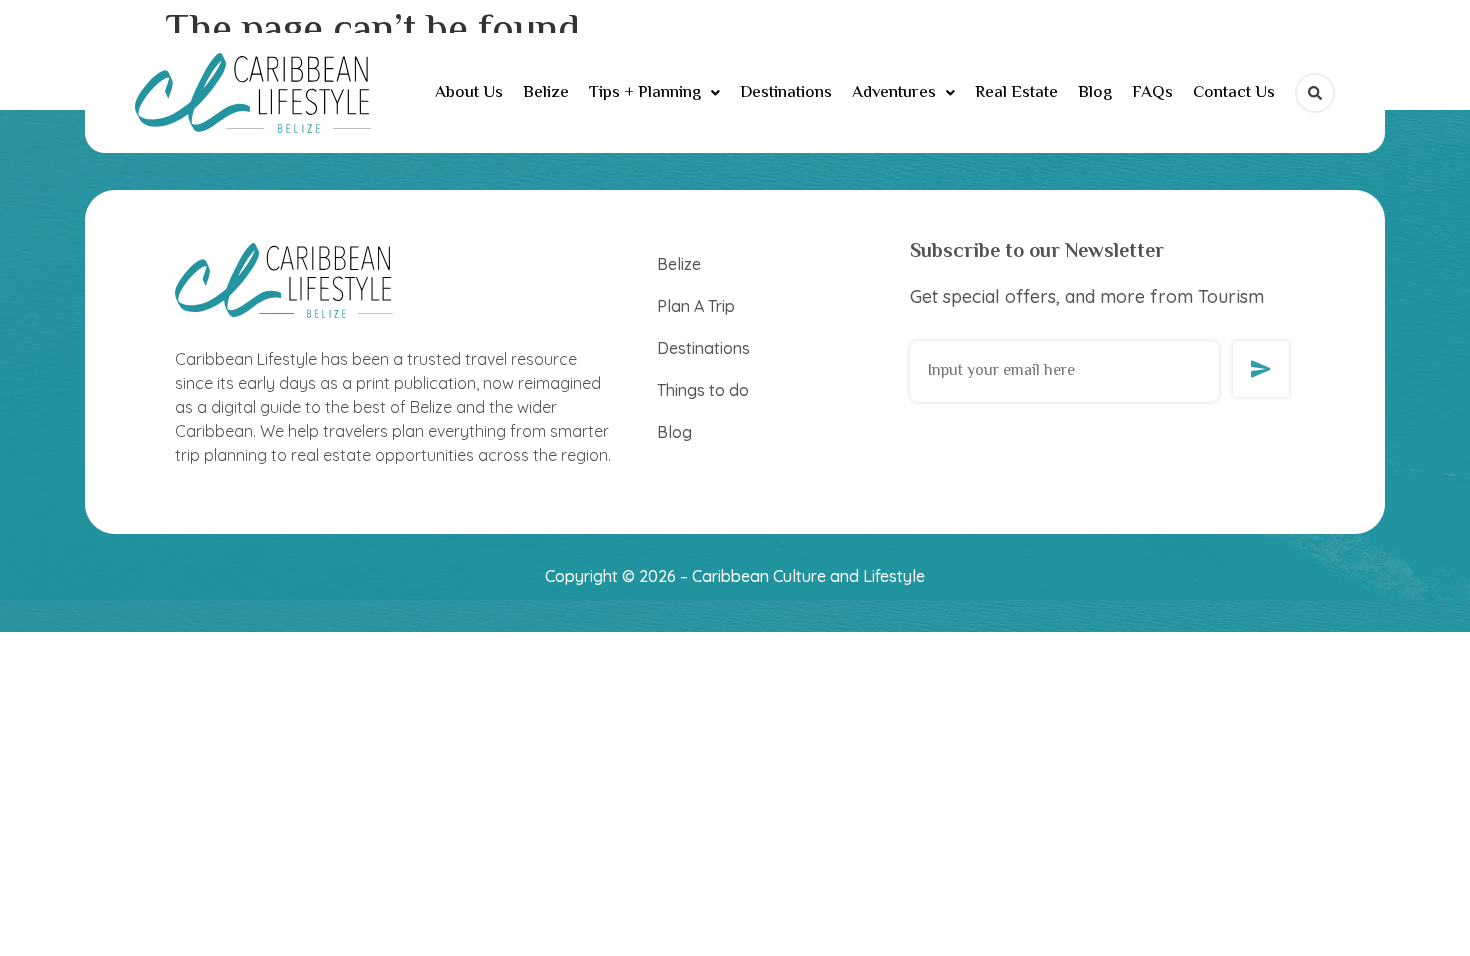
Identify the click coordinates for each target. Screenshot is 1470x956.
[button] (654, 93)
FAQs (1152, 93)
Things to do (703, 390)
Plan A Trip (696, 306)
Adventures (894, 93)
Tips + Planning (645, 93)
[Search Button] (1315, 93)
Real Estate (1016, 93)
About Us (469, 93)
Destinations (786, 93)
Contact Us (1234, 93)
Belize (546, 93)
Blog (1095, 93)
